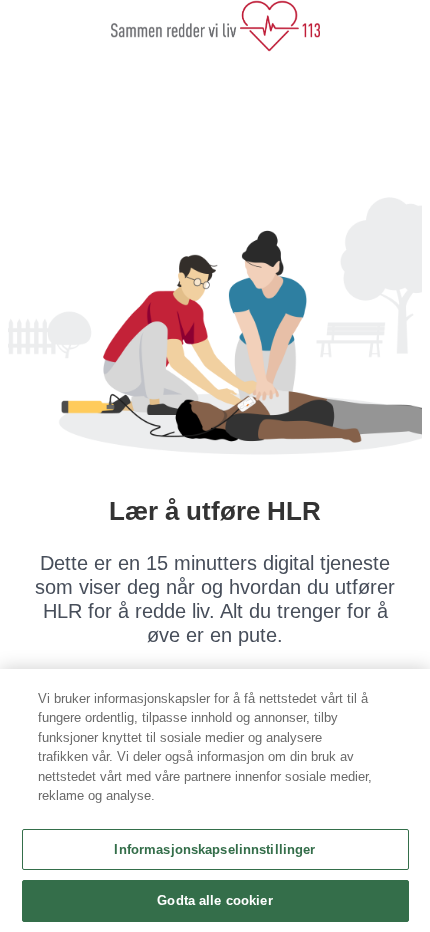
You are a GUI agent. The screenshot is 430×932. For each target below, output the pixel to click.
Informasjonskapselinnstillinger (214, 849)
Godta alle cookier (214, 900)
